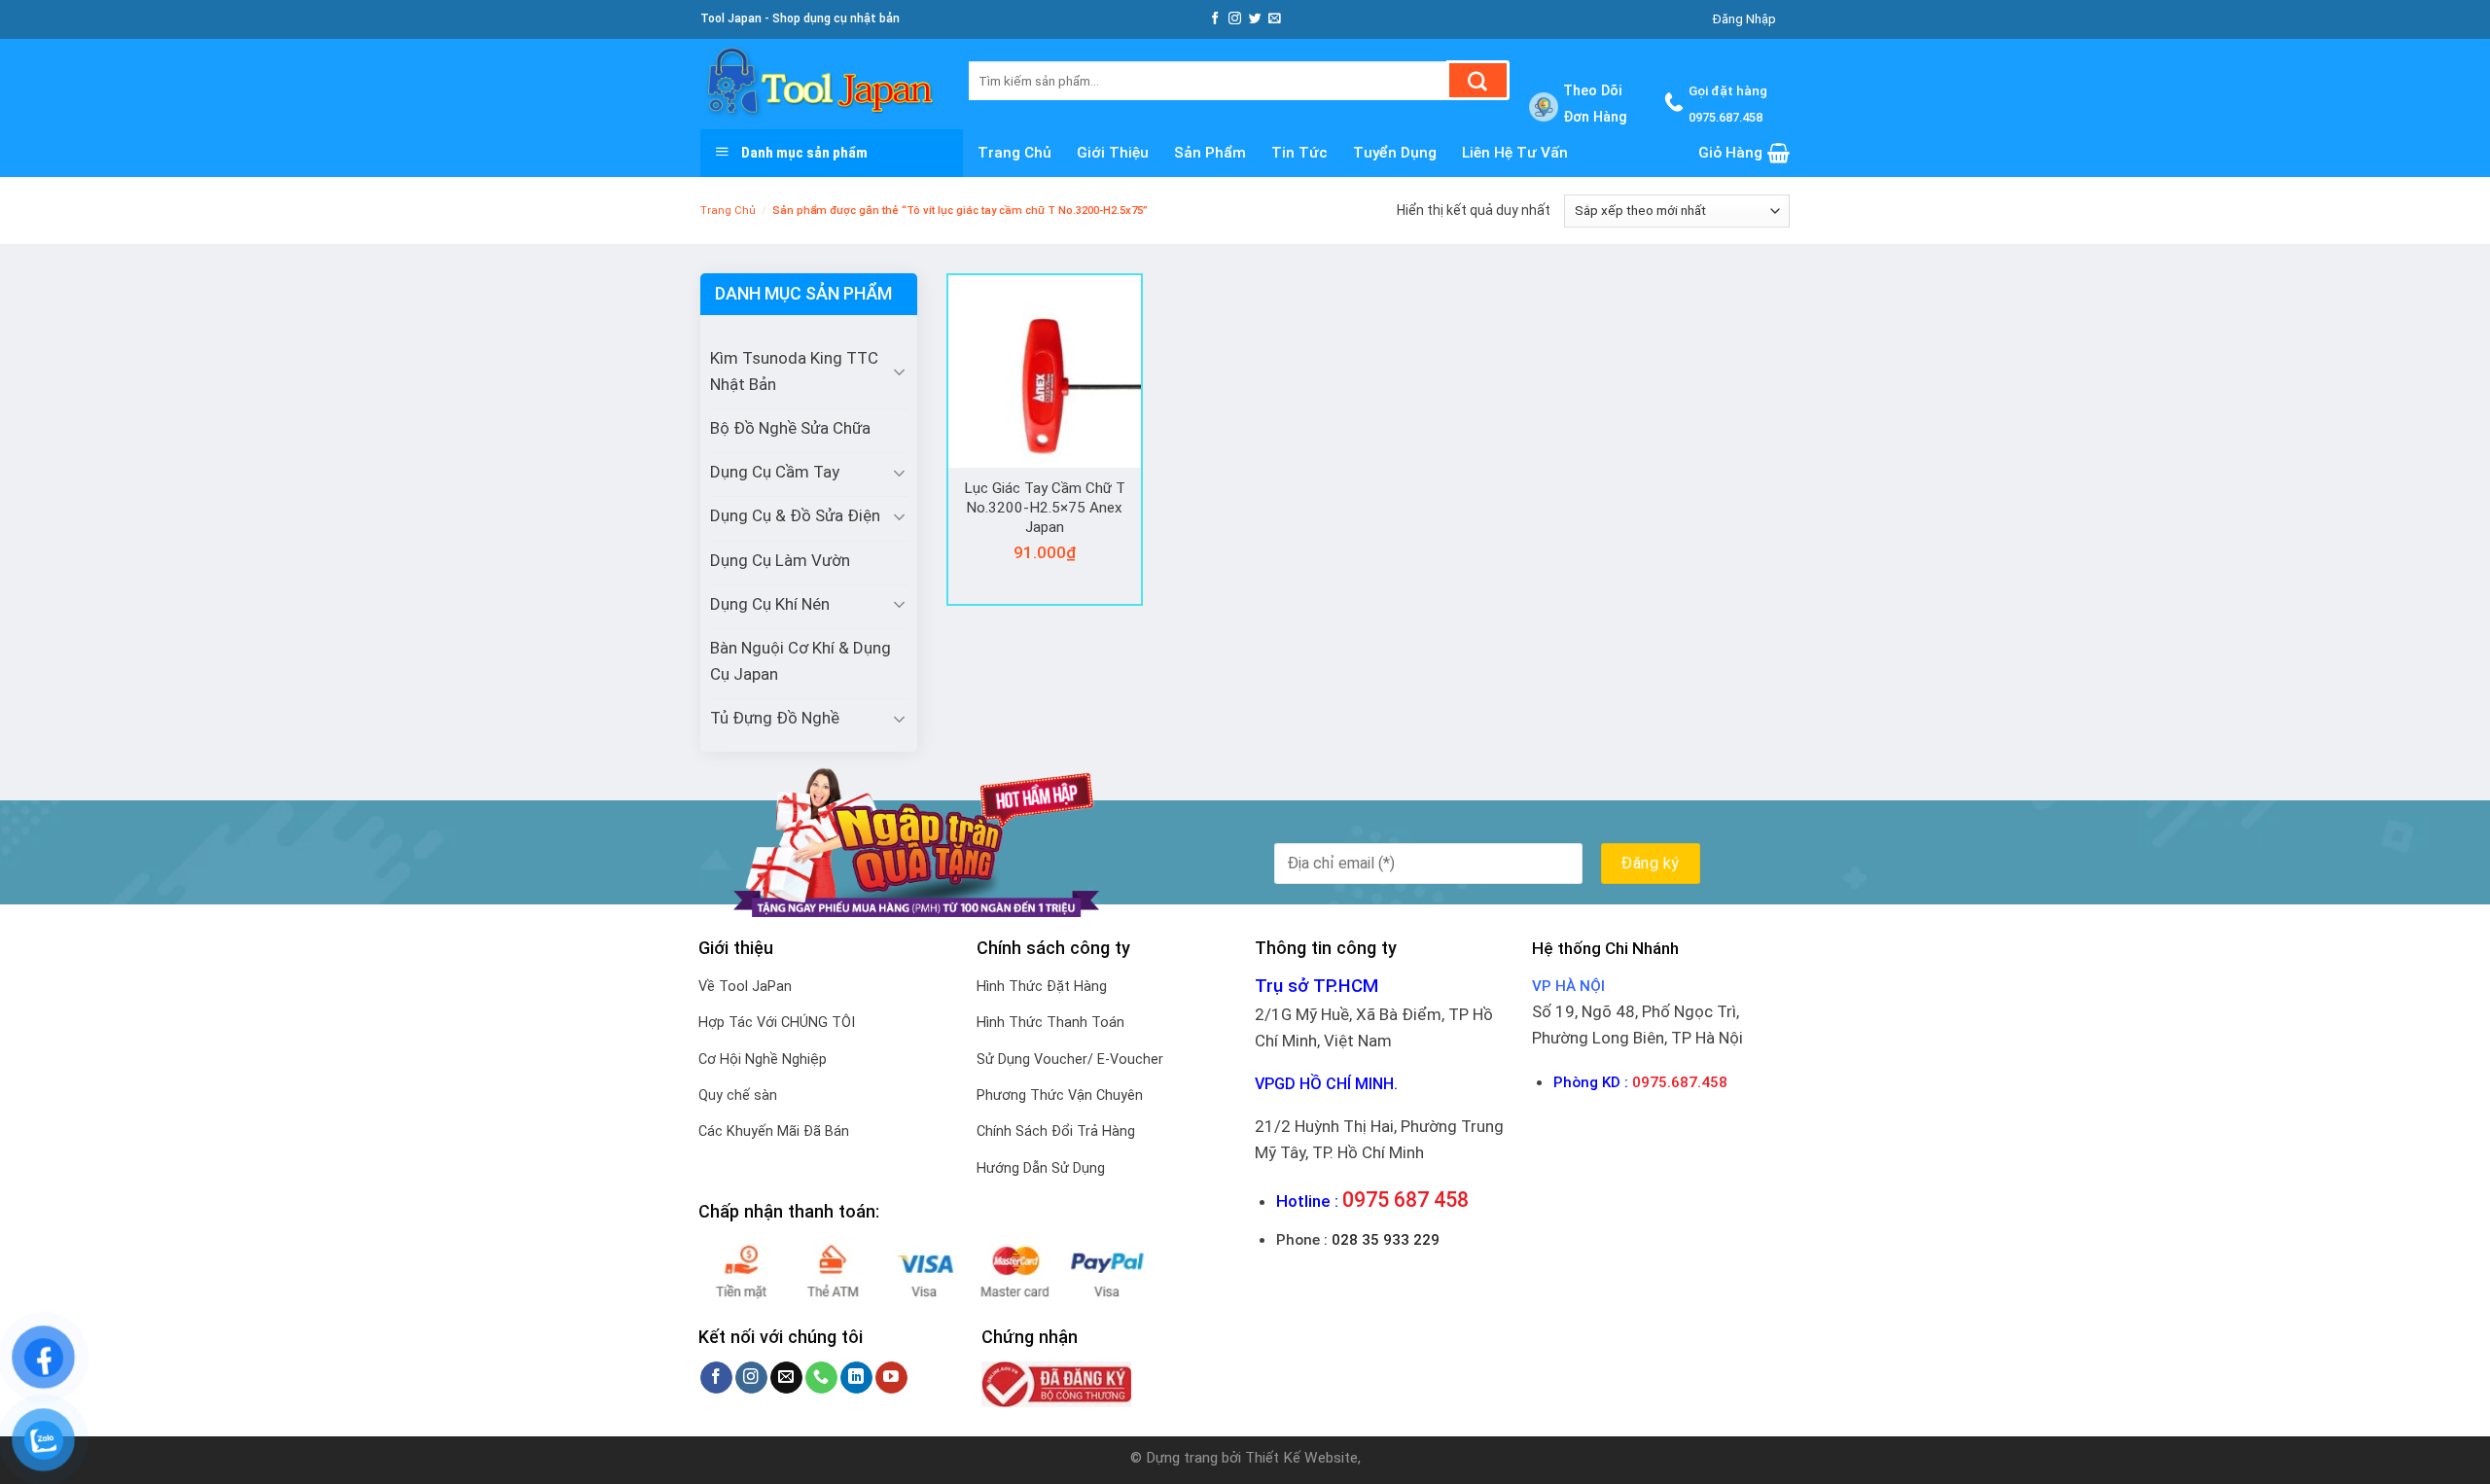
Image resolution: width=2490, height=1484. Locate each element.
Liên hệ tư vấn (1515, 153)
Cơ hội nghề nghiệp (763, 1060)
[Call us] (821, 1378)
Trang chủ (1014, 153)
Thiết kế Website (1301, 1458)
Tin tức (1299, 153)
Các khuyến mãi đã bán (774, 1131)
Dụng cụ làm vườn (780, 560)
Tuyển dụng (1395, 153)
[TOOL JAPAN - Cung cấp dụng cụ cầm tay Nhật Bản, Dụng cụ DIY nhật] (820, 84)
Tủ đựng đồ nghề (775, 718)
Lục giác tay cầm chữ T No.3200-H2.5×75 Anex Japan (1045, 507)
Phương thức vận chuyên (1060, 1095)
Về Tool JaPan (745, 987)
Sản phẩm (1210, 153)
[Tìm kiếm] (1478, 80)
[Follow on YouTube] (891, 1378)
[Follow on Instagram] (1235, 19)
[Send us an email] (1275, 19)
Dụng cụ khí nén (770, 604)
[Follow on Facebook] (1215, 19)
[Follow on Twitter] (1255, 19)
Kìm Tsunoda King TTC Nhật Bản (794, 371)
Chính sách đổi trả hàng (1056, 1131)
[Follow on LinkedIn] (856, 1378)
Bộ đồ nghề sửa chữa (790, 428)
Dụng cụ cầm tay (775, 472)
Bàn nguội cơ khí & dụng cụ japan (800, 661)
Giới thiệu (1113, 153)
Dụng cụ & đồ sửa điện (795, 515)
